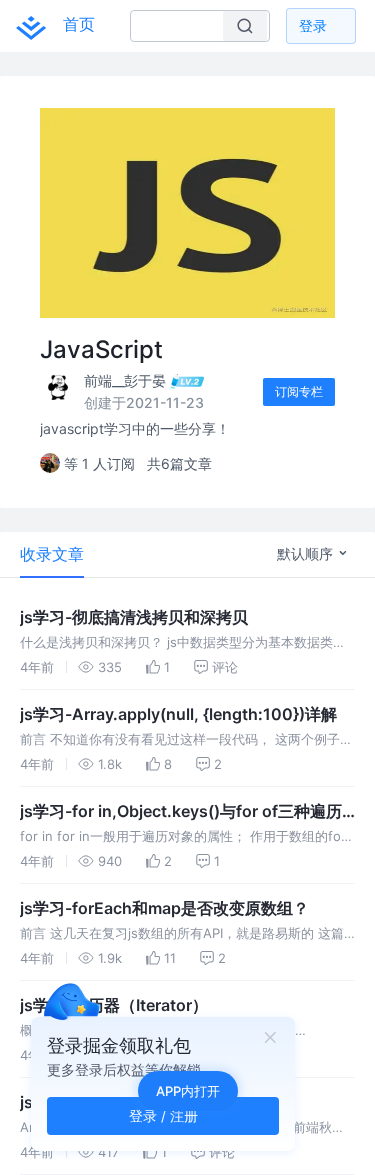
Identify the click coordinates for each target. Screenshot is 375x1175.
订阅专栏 (299, 391)
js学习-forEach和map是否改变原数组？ (164, 908)
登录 (313, 25)
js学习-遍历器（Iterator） (114, 1005)
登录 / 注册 (163, 1115)
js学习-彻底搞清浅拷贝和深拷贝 (134, 617)
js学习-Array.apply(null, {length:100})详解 (178, 714)
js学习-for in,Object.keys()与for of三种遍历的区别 (181, 812)
